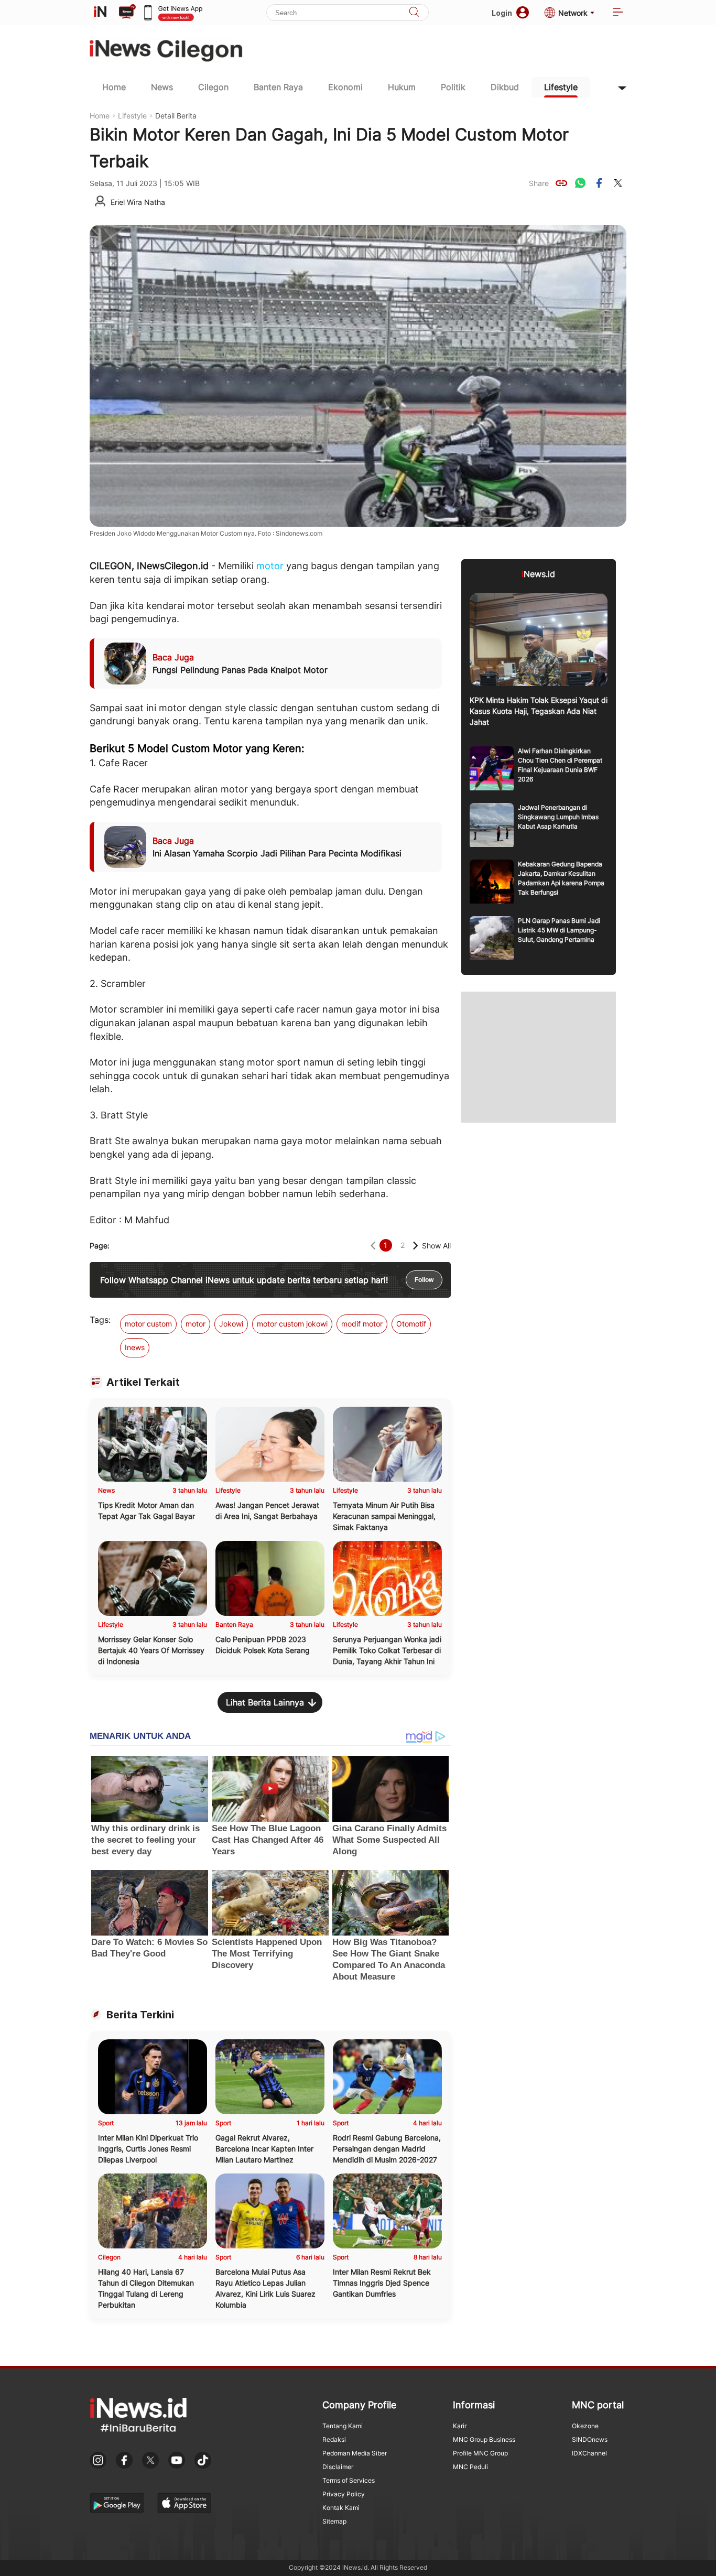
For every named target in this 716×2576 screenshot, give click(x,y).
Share (539, 183)
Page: (100, 1246)
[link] (561, 183)
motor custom (148, 1324)
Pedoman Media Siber (355, 2453)
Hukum (402, 87)
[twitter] (618, 183)
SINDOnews (590, 2439)
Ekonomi (345, 87)
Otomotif (411, 1324)
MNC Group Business (484, 2439)
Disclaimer (338, 2467)
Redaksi (334, 2439)
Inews (135, 1347)
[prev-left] (373, 1246)
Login (502, 13)
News (162, 87)
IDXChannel (589, 2453)
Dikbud (505, 87)
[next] (415, 1246)
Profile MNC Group (480, 2453)
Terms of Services (349, 2480)
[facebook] (599, 183)
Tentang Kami (343, 2426)
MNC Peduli (470, 2467)
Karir (460, 2426)
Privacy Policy (344, 2494)
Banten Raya (278, 87)
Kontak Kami (341, 2508)
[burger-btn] (618, 13)
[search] (414, 13)
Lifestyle (561, 87)
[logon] (100, 13)
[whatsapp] (580, 183)
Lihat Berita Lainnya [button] (265, 1702)
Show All (436, 1246)
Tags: (100, 1320)
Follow (424, 1280)
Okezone (585, 2426)
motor (270, 566)
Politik (453, 87)
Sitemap (334, 2521)
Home (114, 87)
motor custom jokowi (292, 1324)
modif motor (362, 1324)
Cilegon (213, 87)
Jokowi (231, 1324)
